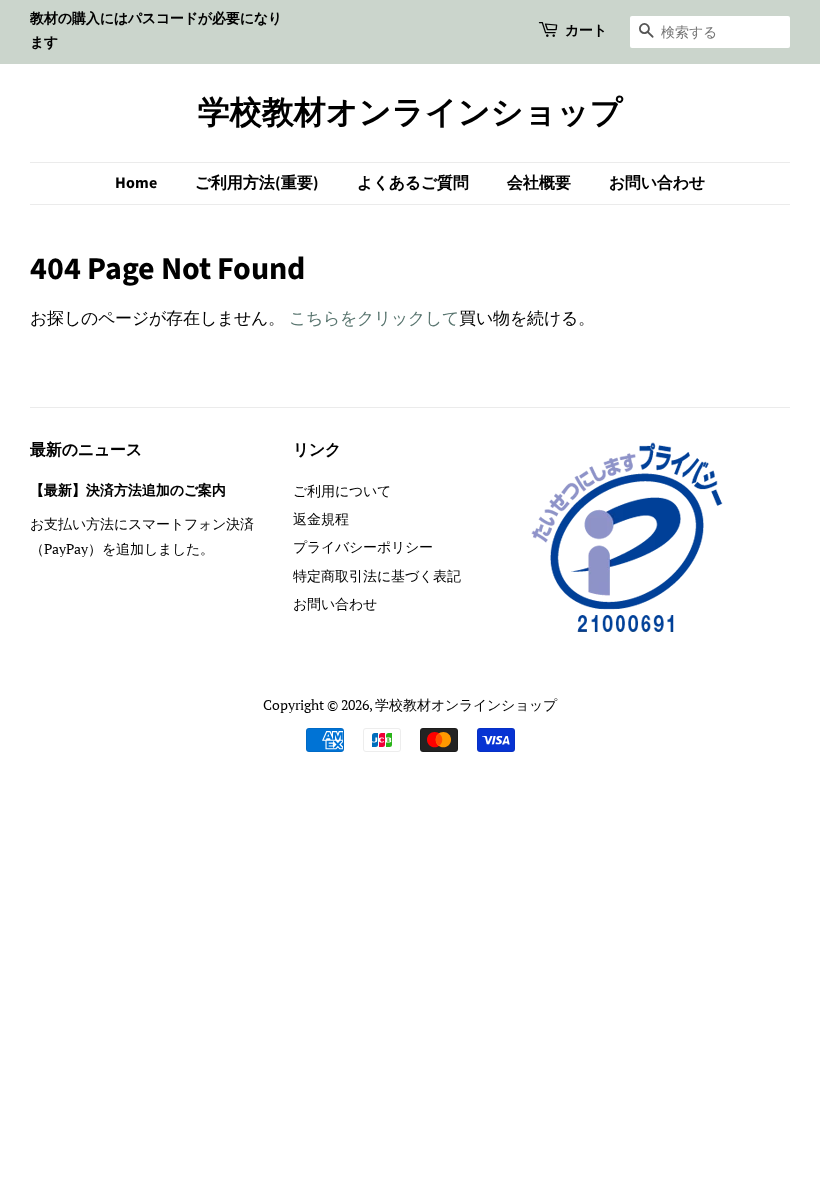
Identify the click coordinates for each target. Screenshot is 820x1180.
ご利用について (342, 490)
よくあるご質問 (413, 183)
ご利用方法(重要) (257, 183)
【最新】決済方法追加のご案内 (128, 490)
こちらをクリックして (374, 317)
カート (586, 31)
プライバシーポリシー (363, 546)
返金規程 (321, 518)
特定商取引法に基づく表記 (377, 575)
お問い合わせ (657, 183)
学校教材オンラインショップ (410, 113)
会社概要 (539, 183)
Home (136, 183)
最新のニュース (86, 450)
